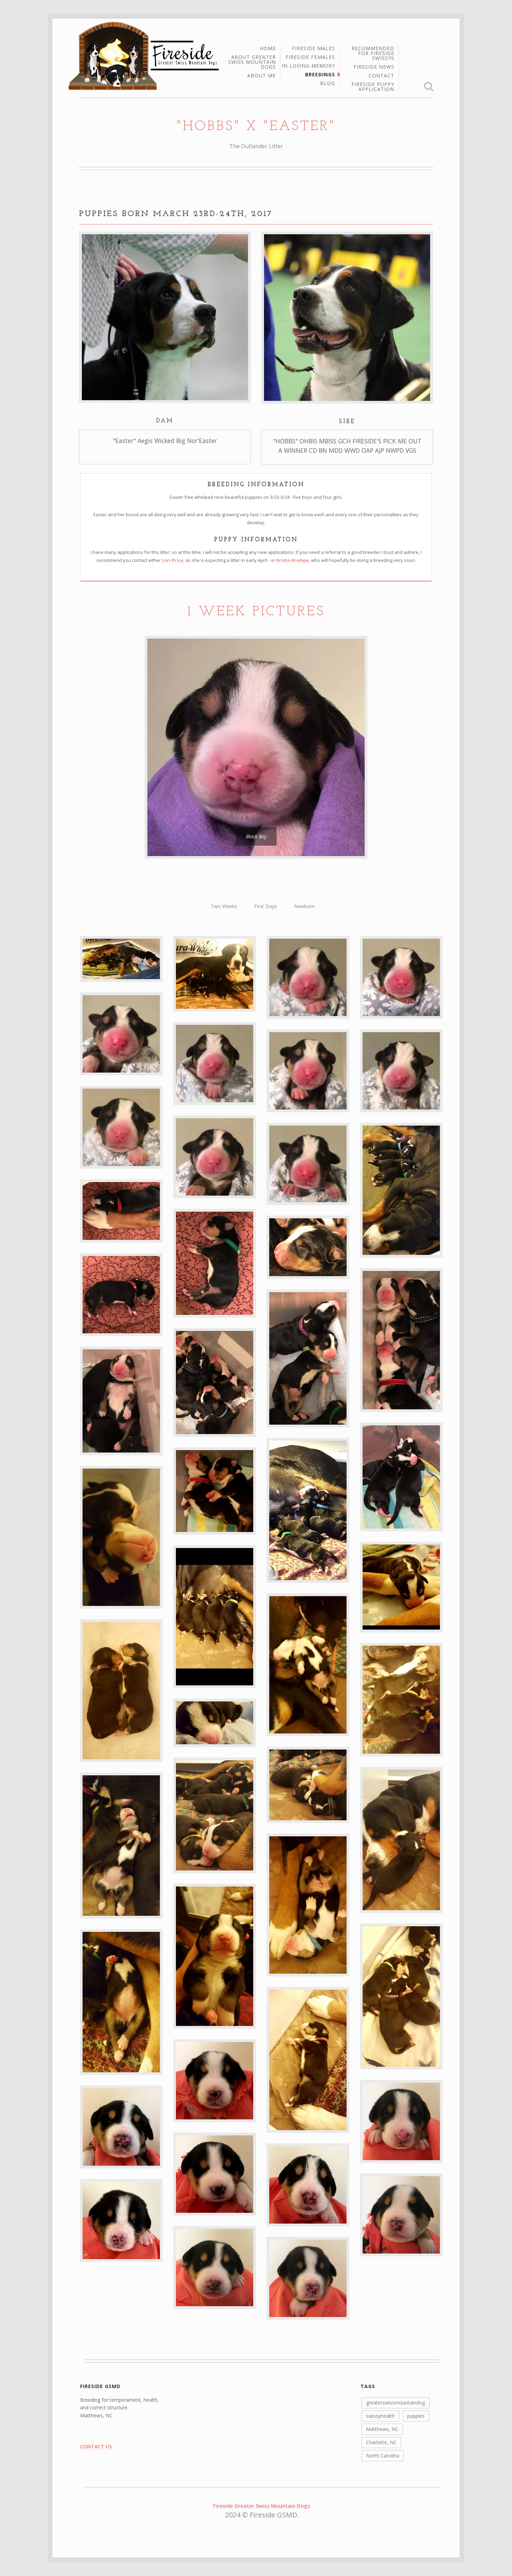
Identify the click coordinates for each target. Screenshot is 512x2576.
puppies (416, 2416)
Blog (328, 83)
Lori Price (173, 560)
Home (268, 49)
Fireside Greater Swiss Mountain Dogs (262, 2506)
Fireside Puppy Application (373, 87)
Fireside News (374, 67)
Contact (381, 76)
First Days (266, 906)
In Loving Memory (308, 66)
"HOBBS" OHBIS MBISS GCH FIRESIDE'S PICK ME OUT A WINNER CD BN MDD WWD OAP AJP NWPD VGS (347, 445)
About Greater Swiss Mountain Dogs (252, 62)
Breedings (320, 75)
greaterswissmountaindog (395, 2403)
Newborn (304, 906)
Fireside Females (310, 58)
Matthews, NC (382, 2429)
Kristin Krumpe (293, 560)
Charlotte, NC (381, 2442)
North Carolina (383, 2456)
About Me (262, 76)
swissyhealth (380, 2416)
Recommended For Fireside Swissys (373, 54)
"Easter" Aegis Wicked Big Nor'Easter (165, 441)
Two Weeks (224, 906)
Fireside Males (313, 49)
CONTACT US (96, 2447)
